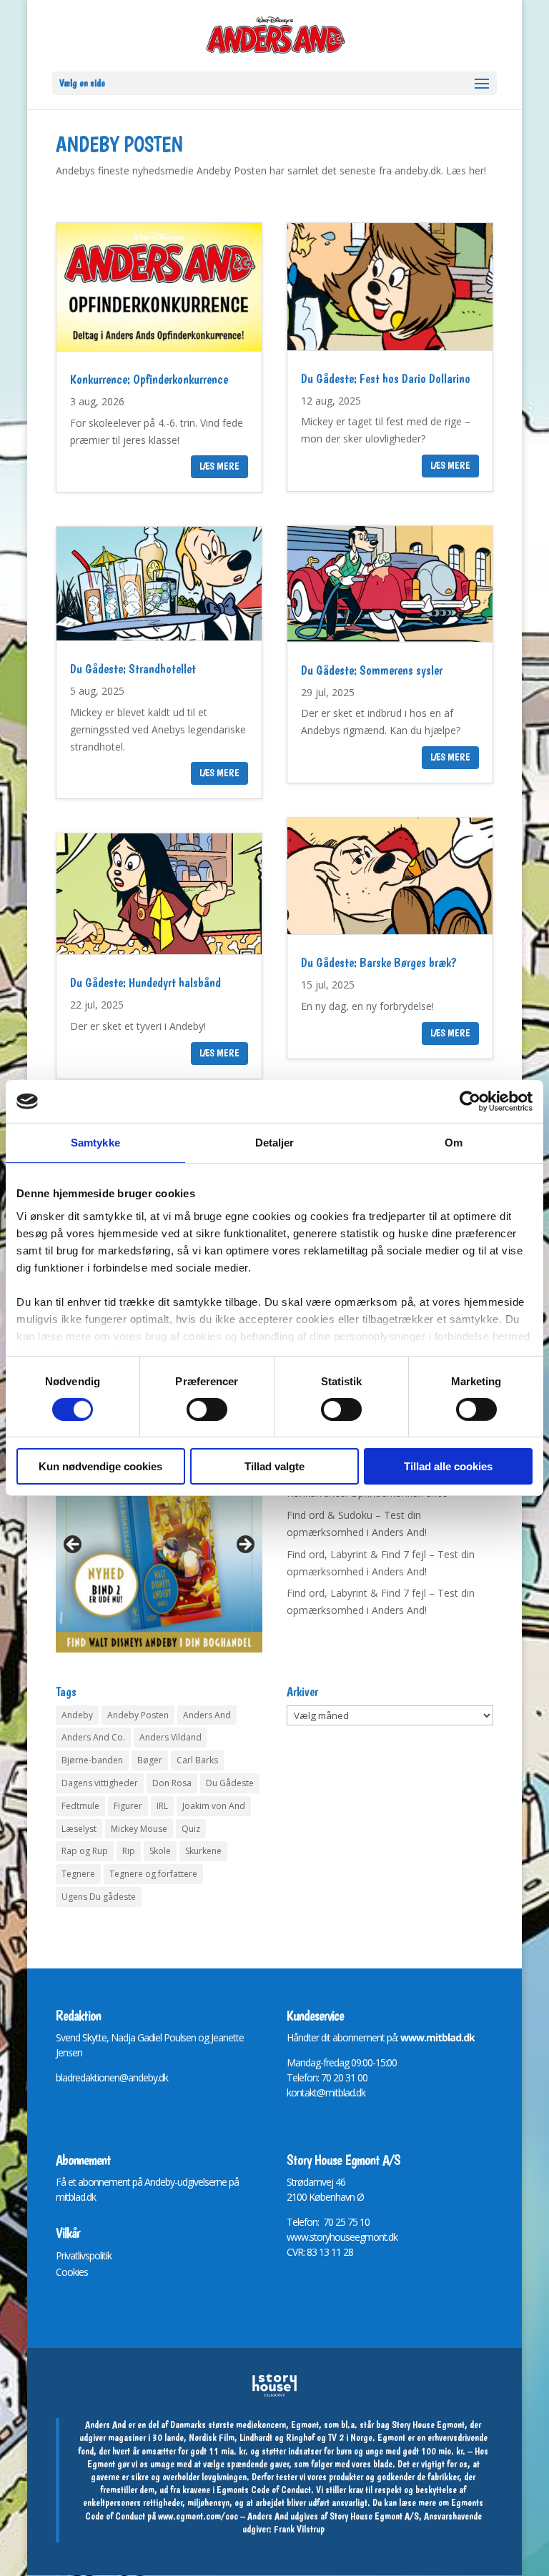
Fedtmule (80, 1806)
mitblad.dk (76, 2197)
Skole (160, 1851)
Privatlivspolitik (84, 2255)
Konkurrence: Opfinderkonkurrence (149, 379)
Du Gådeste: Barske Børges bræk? (379, 962)
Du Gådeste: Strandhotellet (133, 669)
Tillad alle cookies (448, 1466)
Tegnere (78, 1874)
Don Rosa (172, 1783)
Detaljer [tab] (275, 1143)
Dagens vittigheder (100, 1783)
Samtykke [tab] (95, 1143)
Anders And (207, 1715)
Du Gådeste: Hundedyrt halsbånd (145, 982)
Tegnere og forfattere (153, 1874)
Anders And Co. (93, 1737)
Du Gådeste (230, 1783)
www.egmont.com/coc (198, 2516)
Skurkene (203, 1851)
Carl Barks (197, 1760)
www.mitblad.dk (437, 2037)
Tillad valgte (274, 1466)
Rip (129, 1851)
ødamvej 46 (321, 2182)
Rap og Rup (85, 1851)
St (291, 2182)
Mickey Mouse (139, 1829)
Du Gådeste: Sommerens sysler (372, 670)
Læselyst (79, 1829)
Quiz (191, 1829)
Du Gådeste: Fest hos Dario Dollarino (386, 378)
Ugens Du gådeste (99, 1897)
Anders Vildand (170, 1737)
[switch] (207, 1410)
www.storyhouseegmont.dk (342, 2237)
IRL (162, 1806)
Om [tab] (454, 1143)
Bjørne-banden (92, 1760)
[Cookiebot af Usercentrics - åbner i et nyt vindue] (470, 1101)
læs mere (219, 466)
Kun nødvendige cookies (100, 1466)
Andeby (77, 1715)
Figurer (128, 1806)
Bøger (150, 1760)
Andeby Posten (138, 1715)
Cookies (72, 2272)
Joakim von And (214, 1806)
